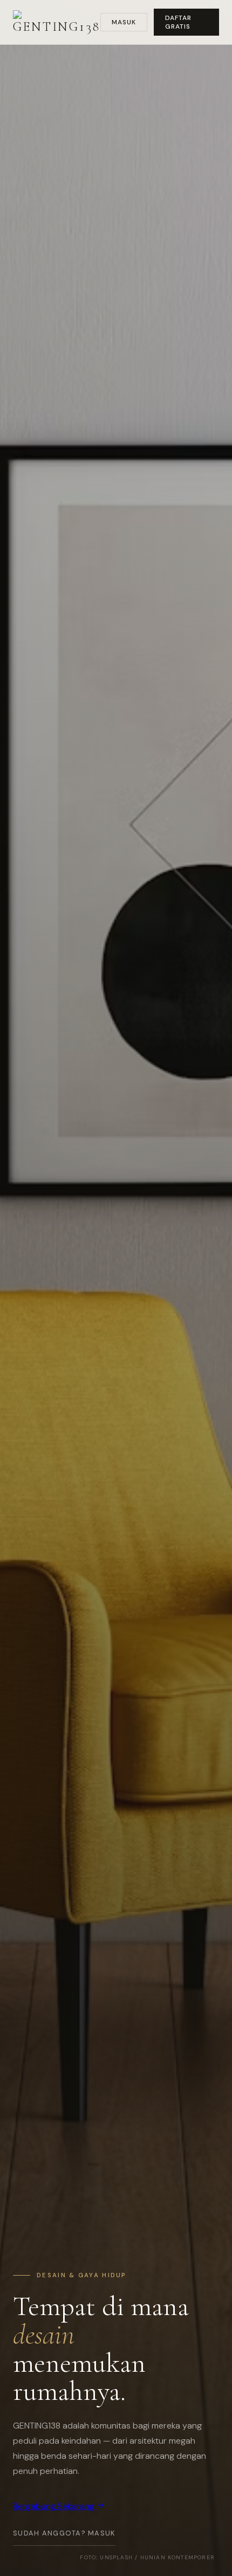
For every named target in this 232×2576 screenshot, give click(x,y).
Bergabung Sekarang (55, 2506)
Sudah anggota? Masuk (64, 2533)
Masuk (124, 22)
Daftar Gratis (178, 22)
